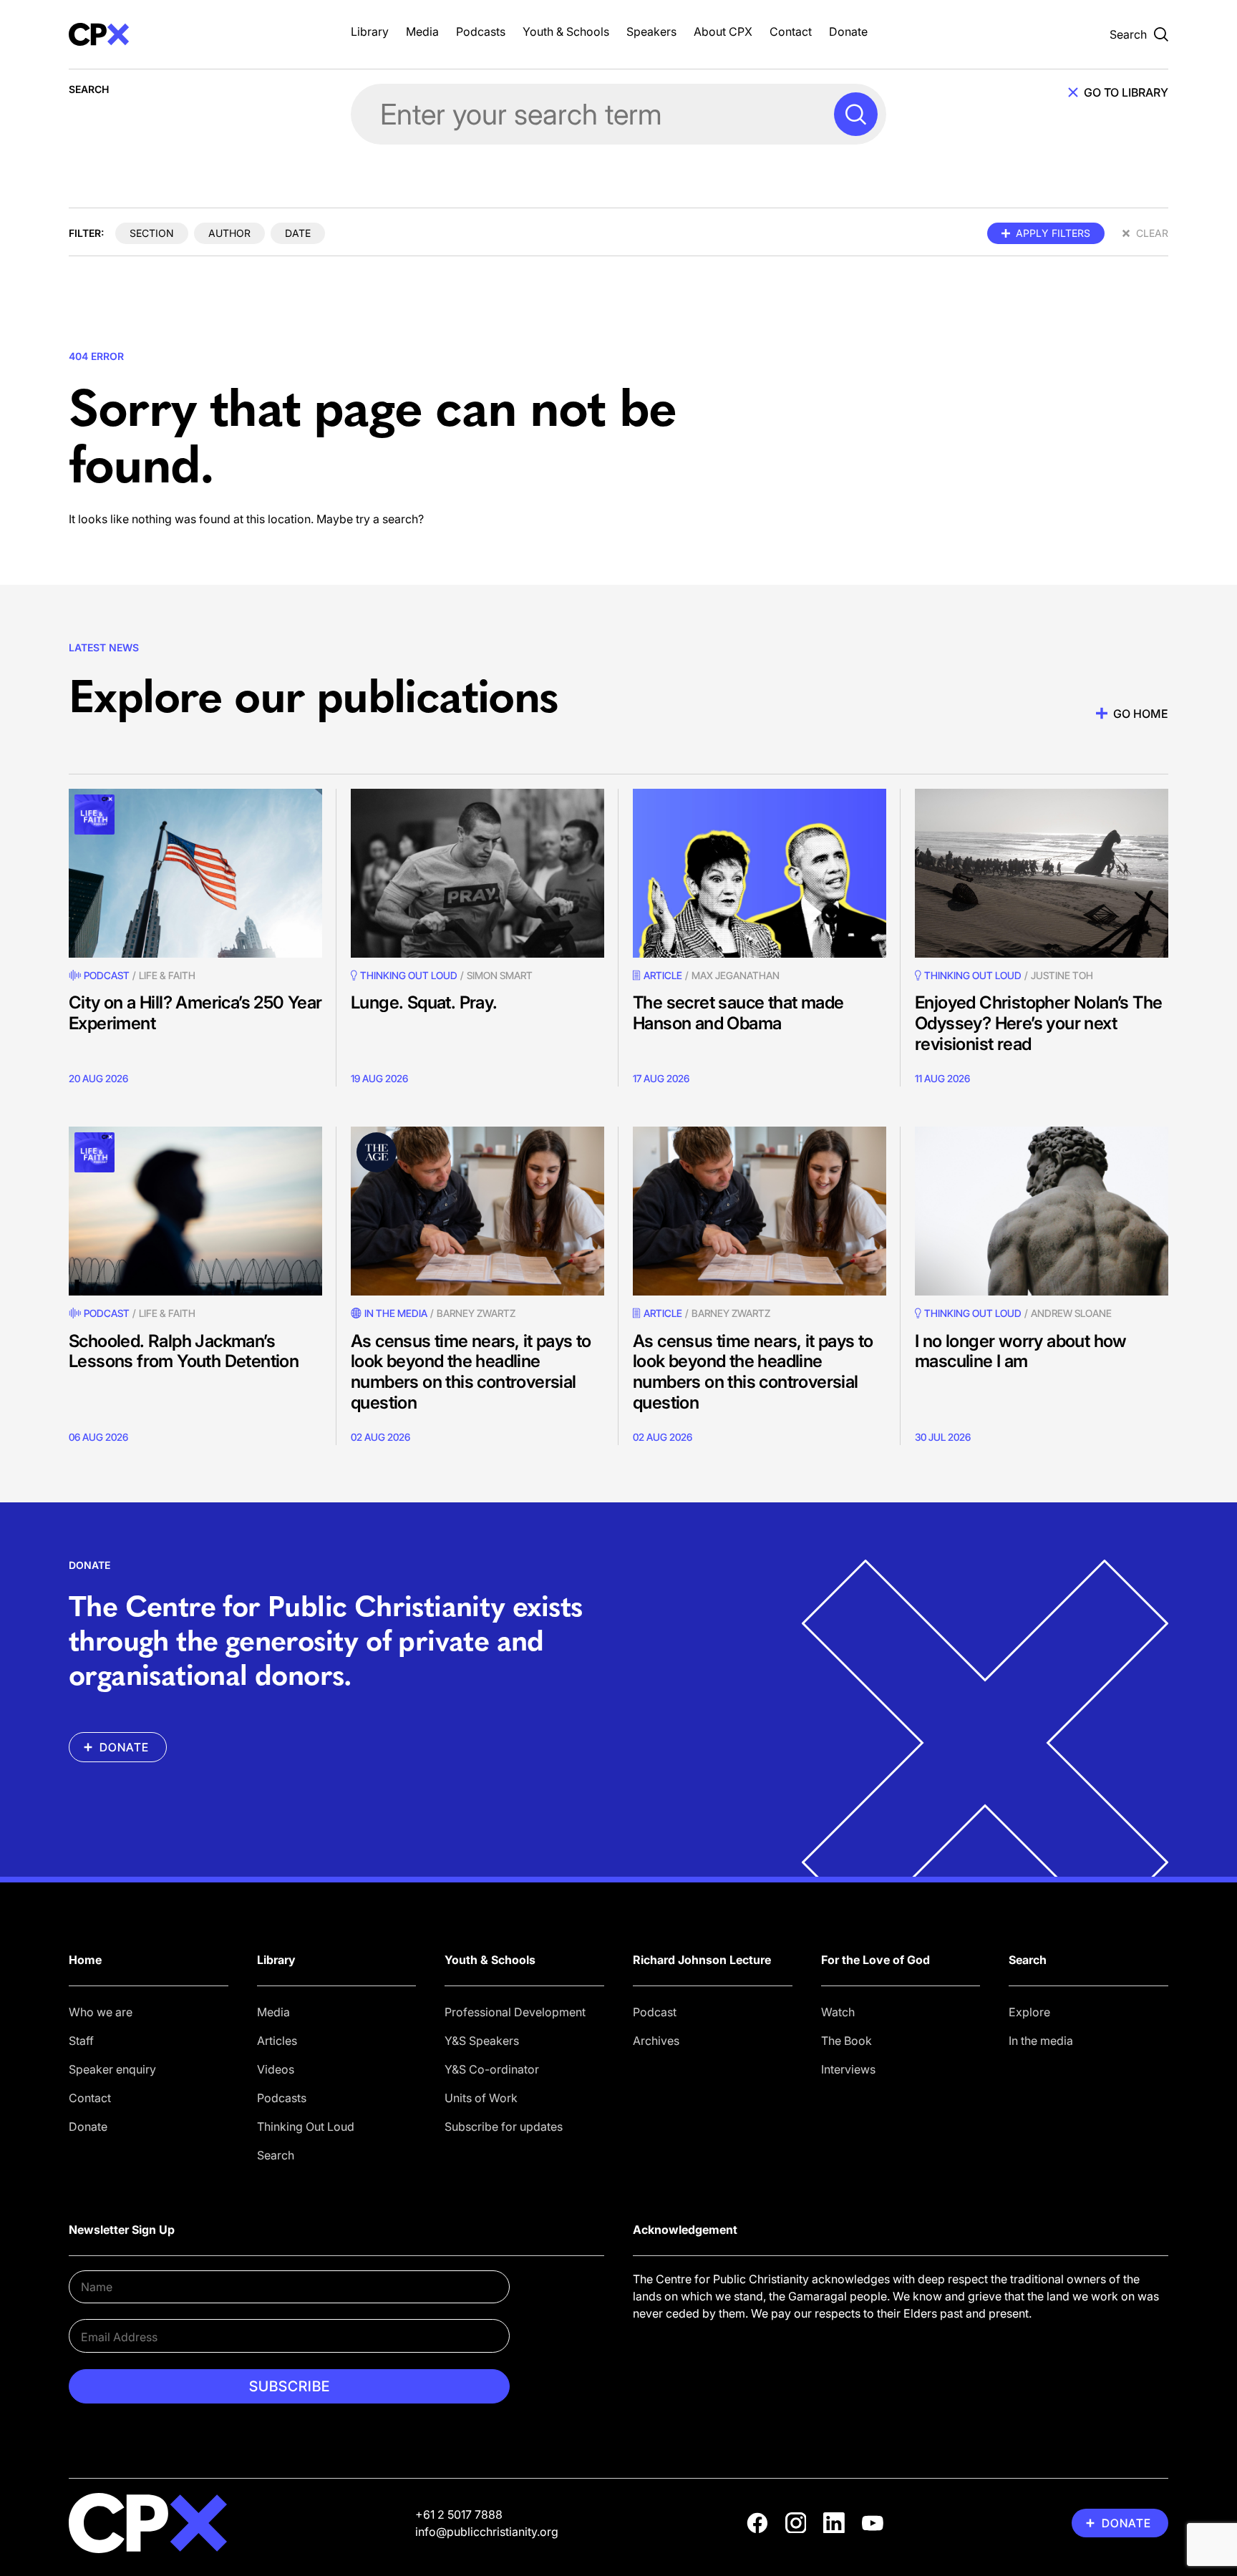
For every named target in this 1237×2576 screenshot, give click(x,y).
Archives (656, 2041)
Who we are (101, 2012)
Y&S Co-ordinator (492, 2069)
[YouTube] (873, 2523)
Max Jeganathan (736, 975)
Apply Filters (1053, 233)
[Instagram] (796, 2523)
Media (422, 31)
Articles (277, 2041)
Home (85, 1960)
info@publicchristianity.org (487, 2532)
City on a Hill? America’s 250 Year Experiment (195, 1013)
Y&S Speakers (482, 2041)
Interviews (848, 2069)
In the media (1041, 2041)
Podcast (107, 975)
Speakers (651, 31)
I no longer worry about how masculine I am (1021, 1351)
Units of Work (481, 2098)
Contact (791, 31)
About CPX (723, 31)
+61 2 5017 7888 (459, 2514)
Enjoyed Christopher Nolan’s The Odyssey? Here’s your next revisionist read (1038, 1023)
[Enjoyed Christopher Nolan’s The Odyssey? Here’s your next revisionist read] (1042, 873)
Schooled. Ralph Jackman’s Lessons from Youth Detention (184, 1351)
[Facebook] (757, 2523)
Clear (1152, 233)
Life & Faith (167, 975)
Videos (276, 2069)
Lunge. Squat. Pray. (424, 1002)
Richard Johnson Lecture (702, 1960)
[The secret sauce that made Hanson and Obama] (760, 873)
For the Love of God (875, 1960)
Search (276, 2155)
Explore (1029, 2012)
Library (370, 31)
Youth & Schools (566, 31)
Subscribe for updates (504, 2127)
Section (152, 233)
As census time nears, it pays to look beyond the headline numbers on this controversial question (471, 1372)
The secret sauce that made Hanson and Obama (738, 1013)
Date (298, 233)
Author (229, 233)
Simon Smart (500, 975)
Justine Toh (1062, 975)
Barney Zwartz (476, 1313)
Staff (81, 2041)
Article (663, 975)
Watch (838, 2012)
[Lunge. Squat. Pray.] (477, 873)
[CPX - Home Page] (195, 34)
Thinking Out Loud (306, 2127)
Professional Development (515, 2012)
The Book (847, 2041)
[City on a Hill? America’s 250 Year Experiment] (195, 873)
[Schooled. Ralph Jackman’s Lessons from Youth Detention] (195, 1211)
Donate (848, 31)
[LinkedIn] (834, 2523)
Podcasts (481, 31)
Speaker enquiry (112, 2069)
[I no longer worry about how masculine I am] (1042, 1211)
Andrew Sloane (1071, 1313)
